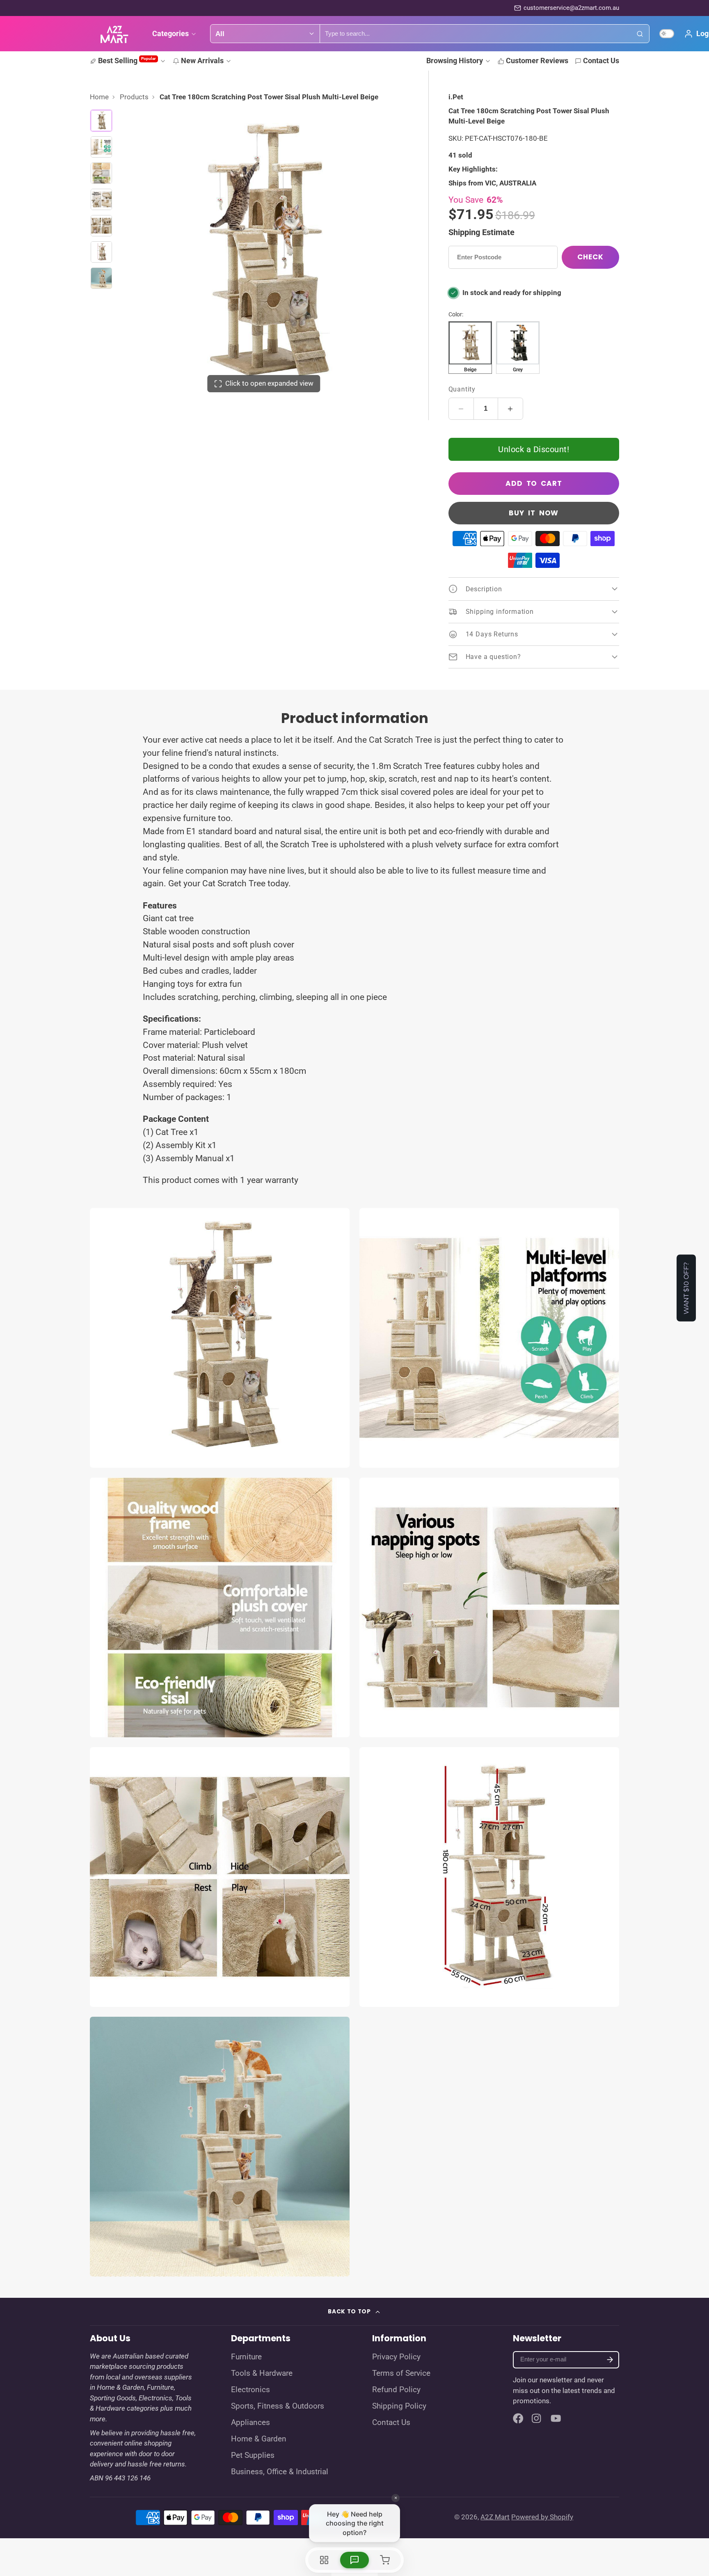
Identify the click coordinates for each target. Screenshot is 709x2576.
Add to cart (534, 483)
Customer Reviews (537, 61)
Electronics (250, 2390)
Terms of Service (401, 2373)
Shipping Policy (399, 2406)
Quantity (462, 389)
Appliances (250, 2423)
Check (590, 257)
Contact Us (601, 61)
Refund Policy (396, 2390)
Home (99, 97)
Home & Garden (259, 2439)
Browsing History (455, 61)
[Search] (640, 34)
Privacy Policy (396, 2357)
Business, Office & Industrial (280, 2472)
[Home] (114, 34)
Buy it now (534, 513)
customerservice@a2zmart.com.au (571, 8)
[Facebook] (518, 2418)
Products (134, 97)
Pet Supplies (253, 2455)
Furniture (246, 2357)
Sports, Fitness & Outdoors (278, 2406)
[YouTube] (556, 2418)
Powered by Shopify (542, 2517)
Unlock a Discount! (534, 449)
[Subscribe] (610, 2360)
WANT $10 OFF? (686, 1288)
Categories (170, 33)
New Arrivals (202, 61)
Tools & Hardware (262, 2373)
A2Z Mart (495, 2517)
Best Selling (127, 61)
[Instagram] (537, 2418)
